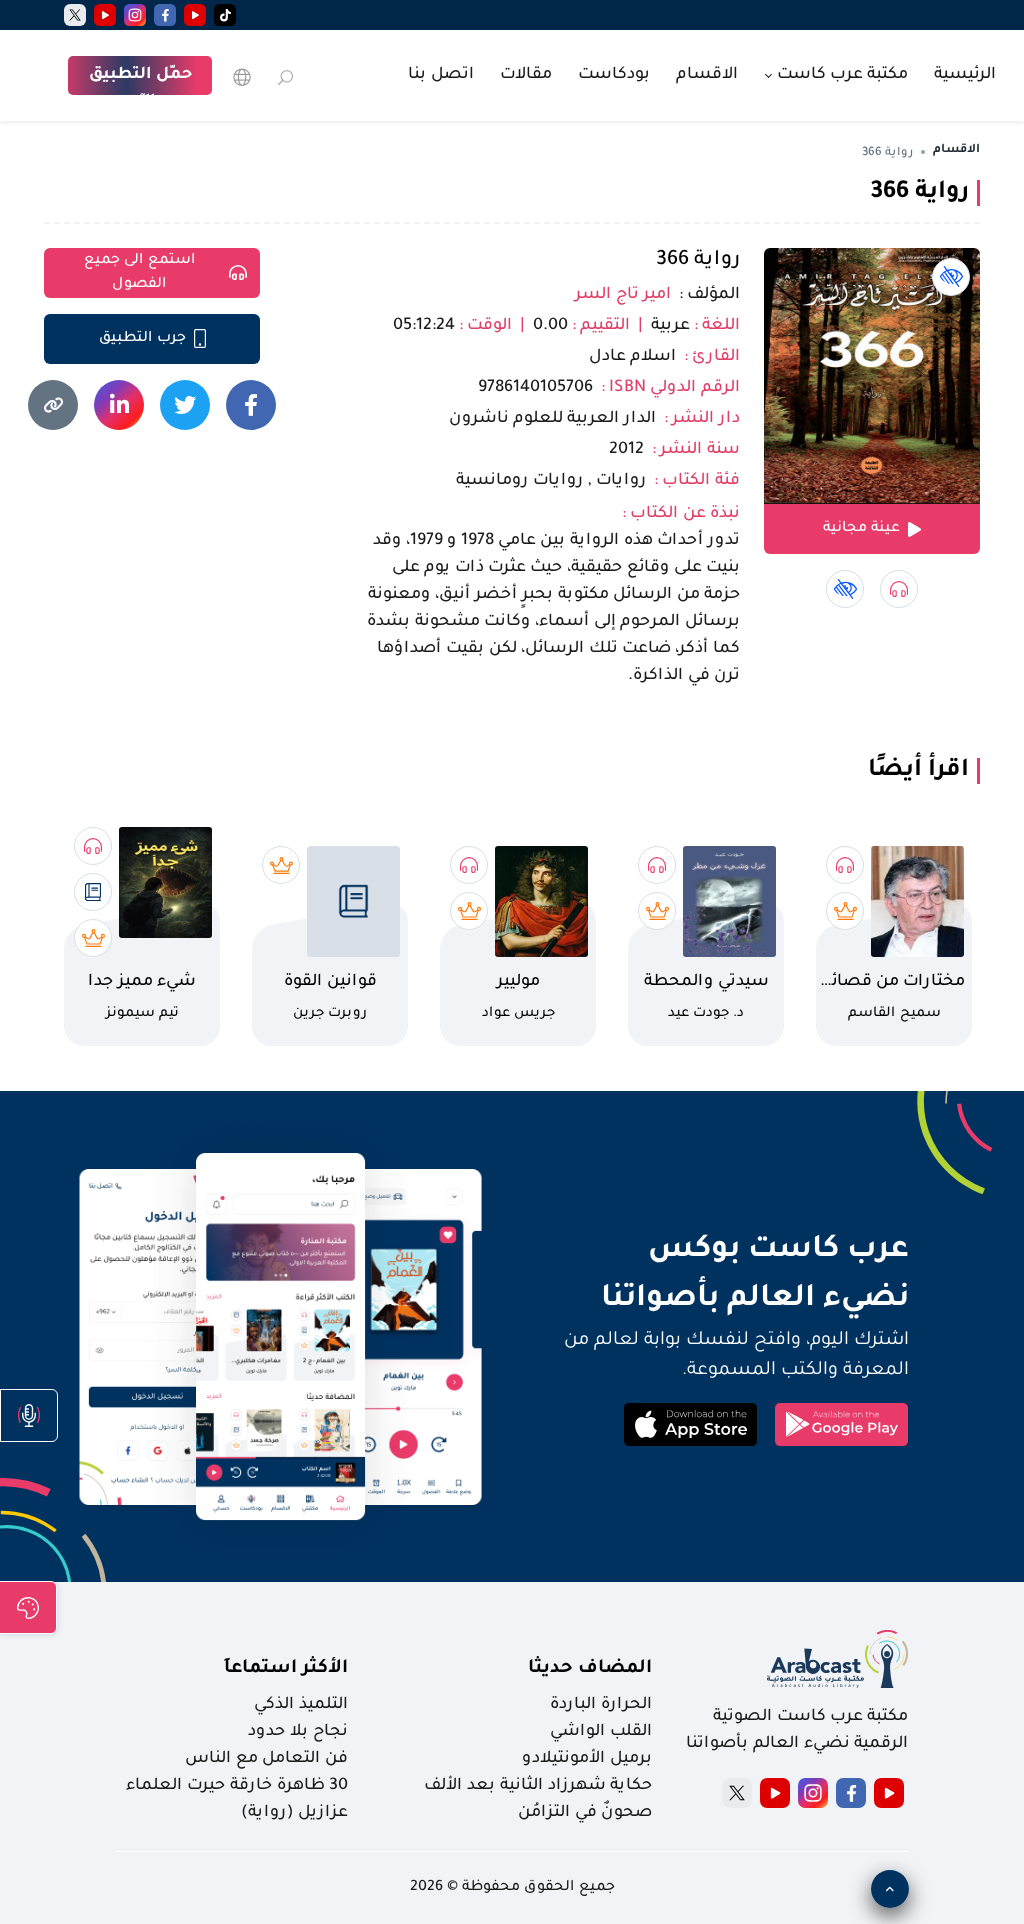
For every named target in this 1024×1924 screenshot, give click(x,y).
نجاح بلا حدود (298, 1732)
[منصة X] (737, 1793)
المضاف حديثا (590, 1669)
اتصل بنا (441, 75)
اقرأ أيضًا (918, 771)
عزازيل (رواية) (294, 1813)
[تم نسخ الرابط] (53, 405)
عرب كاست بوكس (716, 1251)
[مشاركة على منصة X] (185, 405)
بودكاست (614, 75)
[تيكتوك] (225, 15)
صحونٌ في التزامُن (585, 1813)
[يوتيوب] (195, 15)
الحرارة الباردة (601, 1705)
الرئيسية (965, 75)
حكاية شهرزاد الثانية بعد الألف (538, 1786)
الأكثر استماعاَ (286, 1669)
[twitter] (75, 15)
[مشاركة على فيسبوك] (251, 405)
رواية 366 (698, 261)
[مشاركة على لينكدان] (119, 405)
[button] (29, 1415)
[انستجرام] (135, 15)
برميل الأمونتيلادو (587, 1759)
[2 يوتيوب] (105, 15)
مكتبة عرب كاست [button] (840, 75)
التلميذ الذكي (301, 1705)
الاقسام (707, 75)
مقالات (526, 75)
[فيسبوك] (165, 15)
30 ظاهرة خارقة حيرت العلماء (237, 1786)
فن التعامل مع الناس (266, 1759)
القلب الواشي (601, 1732)
